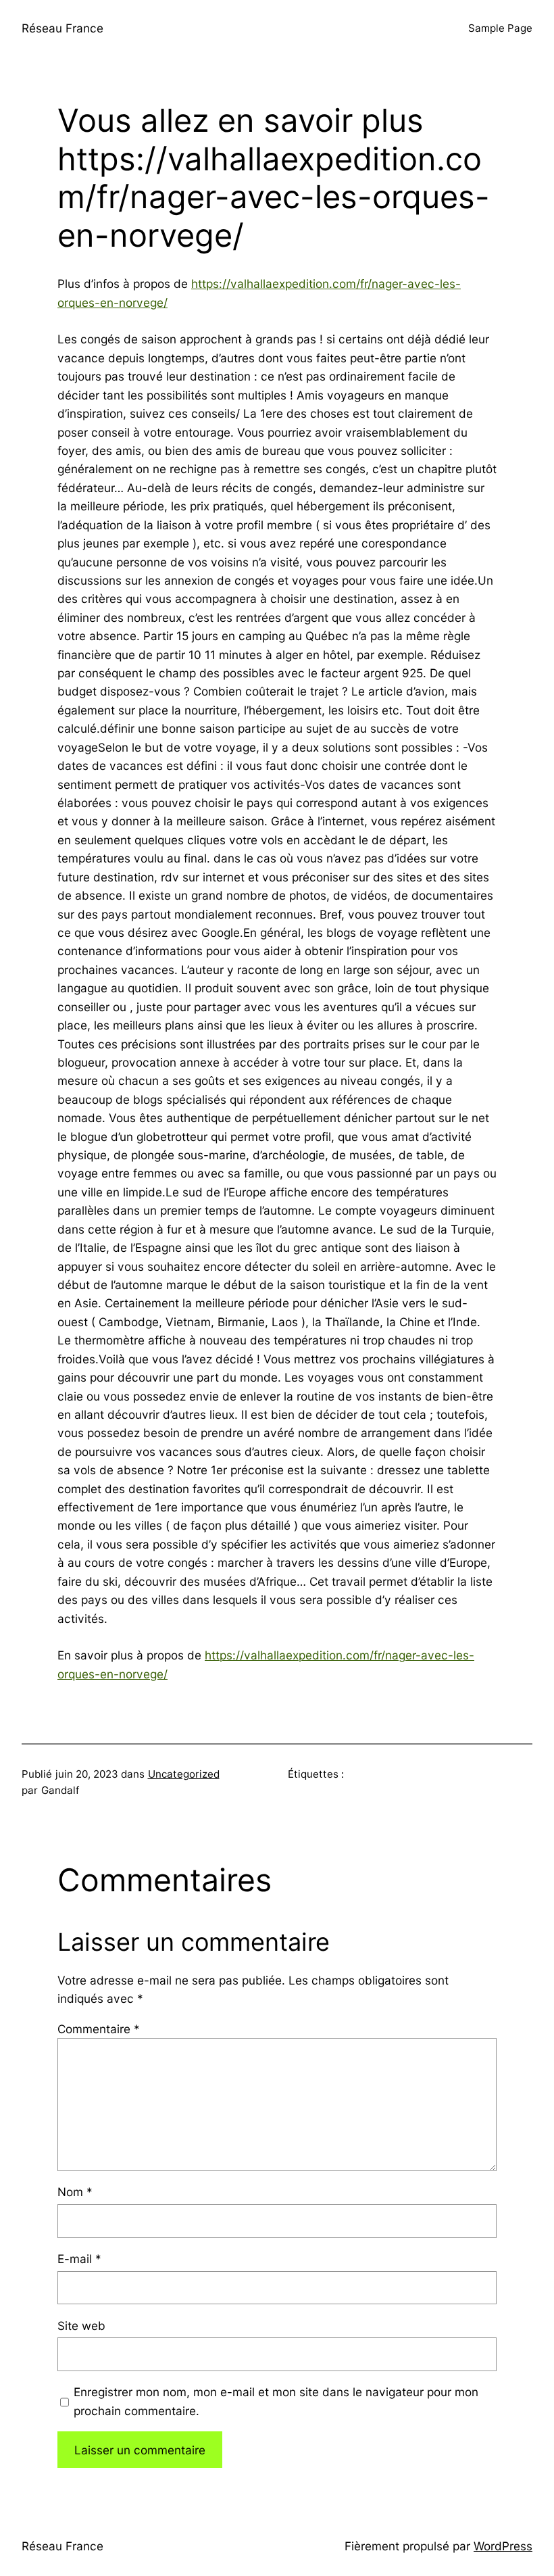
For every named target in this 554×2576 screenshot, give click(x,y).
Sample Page (500, 28)
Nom (75, 2192)
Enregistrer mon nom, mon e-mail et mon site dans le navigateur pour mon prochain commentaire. (276, 2401)
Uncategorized (184, 1774)
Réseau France (62, 28)
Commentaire (99, 2029)
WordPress (503, 2546)
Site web (81, 2326)
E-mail (79, 2259)
